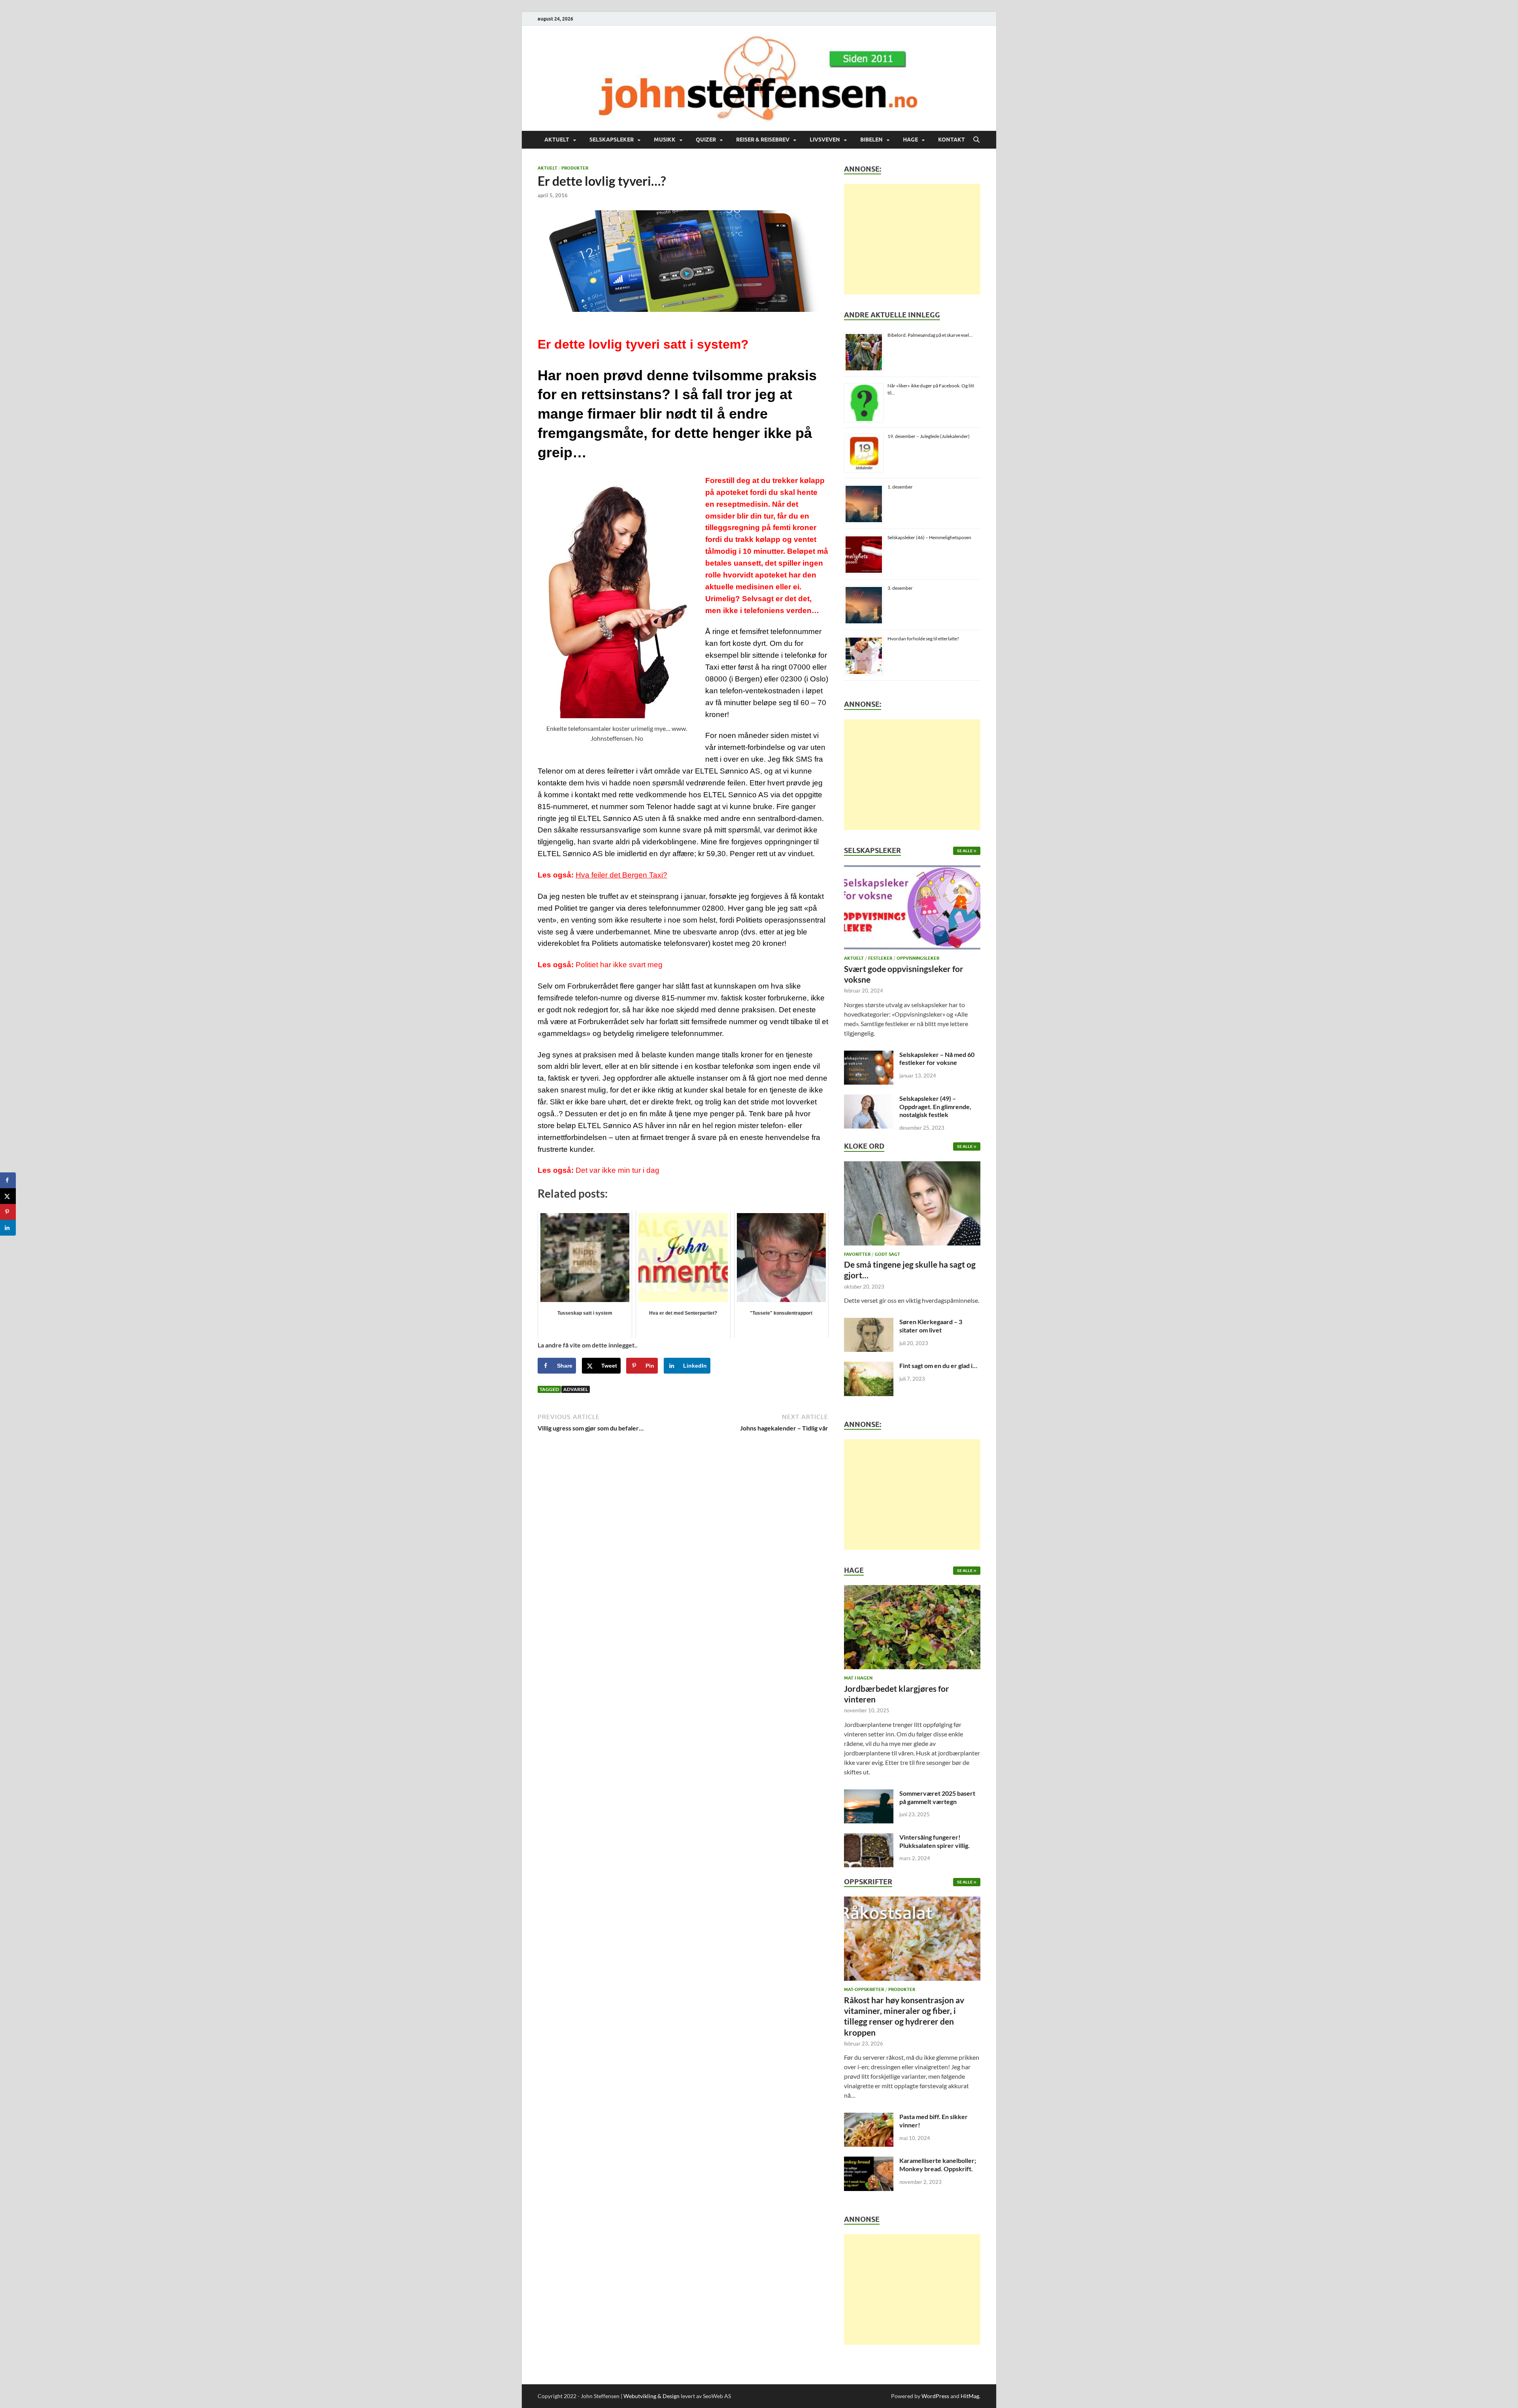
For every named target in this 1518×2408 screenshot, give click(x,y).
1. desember (900, 487)
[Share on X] (8, 1196)
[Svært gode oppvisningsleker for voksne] (912, 910)
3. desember (900, 588)
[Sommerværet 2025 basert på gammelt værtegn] (869, 1794)
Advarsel (576, 1389)
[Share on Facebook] (8, 1180)
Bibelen (871, 140)
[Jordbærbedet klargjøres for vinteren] (912, 1630)
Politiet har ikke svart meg (619, 965)
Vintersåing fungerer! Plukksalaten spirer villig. (935, 1841)
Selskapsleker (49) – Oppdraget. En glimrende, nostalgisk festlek (935, 1107)
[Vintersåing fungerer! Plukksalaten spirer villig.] (869, 1838)
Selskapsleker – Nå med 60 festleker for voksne (937, 1059)
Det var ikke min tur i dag (617, 1170)
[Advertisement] (912, 239)
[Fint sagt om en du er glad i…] (869, 1366)
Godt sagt (887, 1254)
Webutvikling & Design (651, 2396)
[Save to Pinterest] (8, 1212)
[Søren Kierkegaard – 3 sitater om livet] (869, 1322)
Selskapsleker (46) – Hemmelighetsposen (929, 537)
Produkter (575, 168)
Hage (910, 140)
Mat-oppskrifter (864, 1989)
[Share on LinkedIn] (8, 1228)
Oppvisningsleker (918, 958)
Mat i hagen (858, 1678)
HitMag (970, 2396)
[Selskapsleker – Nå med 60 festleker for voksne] (869, 1055)
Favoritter (857, 1254)
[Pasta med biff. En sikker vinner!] (869, 2117)
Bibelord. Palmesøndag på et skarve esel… (930, 335)
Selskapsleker (612, 140)
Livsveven (825, 140)
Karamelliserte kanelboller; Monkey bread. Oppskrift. (938, 2165)
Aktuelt (557, 140)
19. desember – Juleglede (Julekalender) (929, 436)
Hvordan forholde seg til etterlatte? (923, 639)
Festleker (880, 958)
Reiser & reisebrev (763, 140)
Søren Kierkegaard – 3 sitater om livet (931, 1326)
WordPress (935, 2396)
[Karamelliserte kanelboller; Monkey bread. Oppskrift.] (869, 2161)
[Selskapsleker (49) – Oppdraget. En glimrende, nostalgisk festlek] (869, 1099)
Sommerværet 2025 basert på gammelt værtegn (937, 1797)
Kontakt (952, 140)
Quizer (706, 140)
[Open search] (976, 140)
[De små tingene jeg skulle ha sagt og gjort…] (912, 1205)
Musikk (665, 140)
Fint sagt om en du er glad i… (938, 1365)
